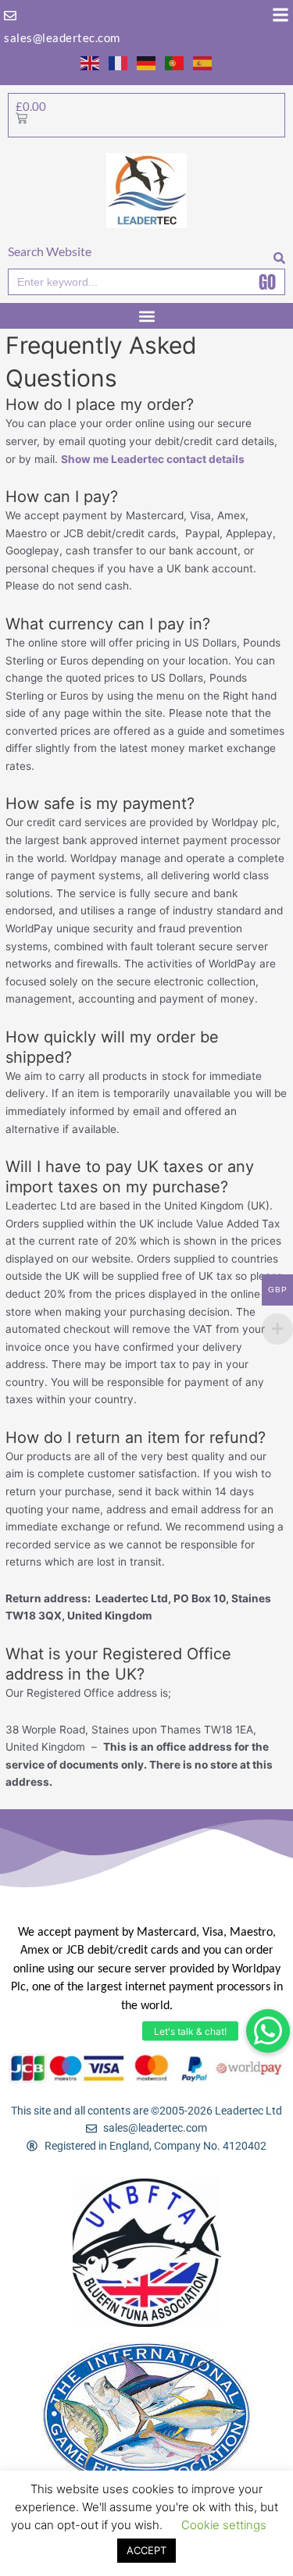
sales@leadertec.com (62, 37)
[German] (147, 62)
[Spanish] (203, 62)
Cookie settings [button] (224, 2525)
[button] (268, 2031)
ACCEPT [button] (146, 2550)
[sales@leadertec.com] (10, 16)
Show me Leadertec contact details (153, 459)
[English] (91, 62)
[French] (119, 62)
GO (267, 282)
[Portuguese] (175, 62)
